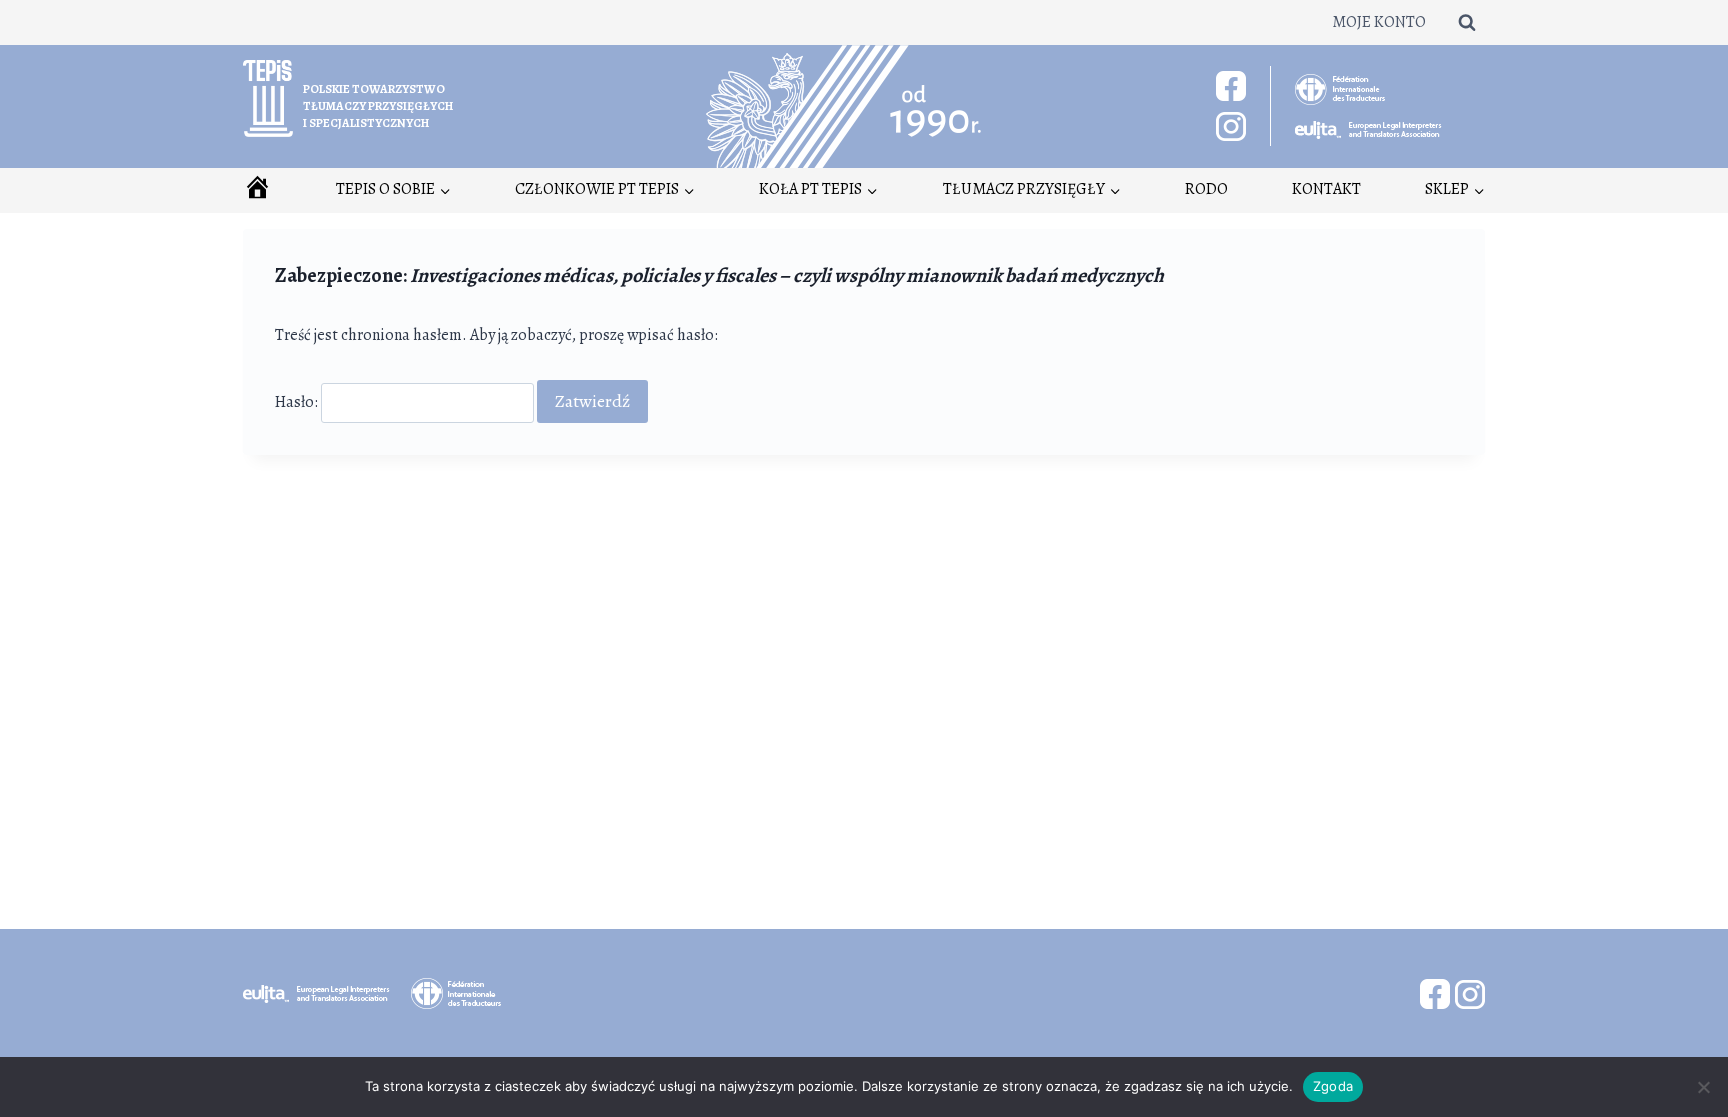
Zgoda (1333, 1086)
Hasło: (298, 402)
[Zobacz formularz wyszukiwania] (1467, 22)
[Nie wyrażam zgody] (1703, 1087)
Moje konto (1379, 22)
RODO (1206, 189)
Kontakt (1326, 189)
